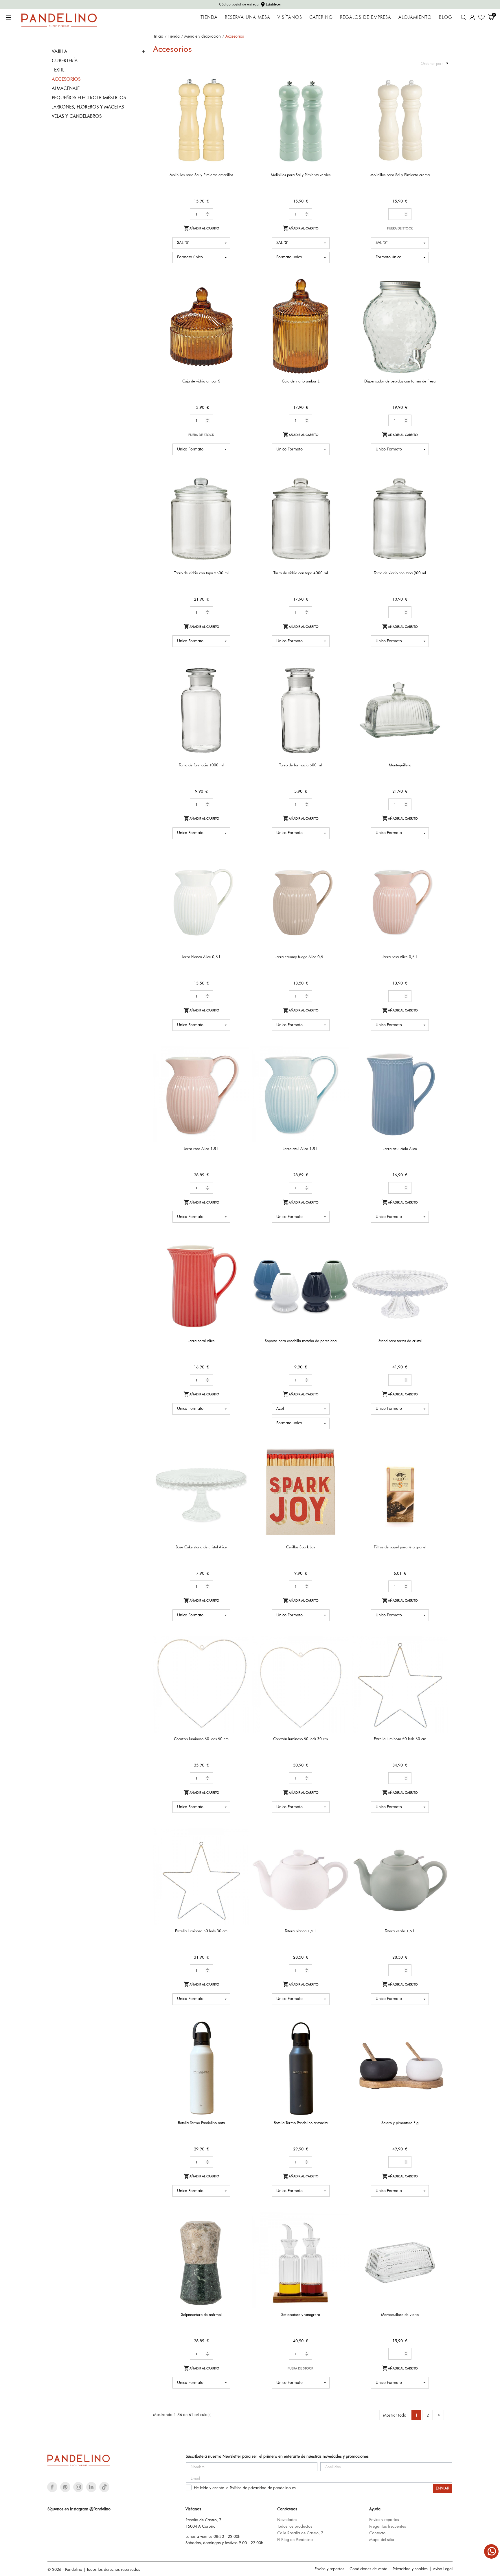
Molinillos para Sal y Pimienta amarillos (201, 175)
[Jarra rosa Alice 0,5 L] (440, 874)
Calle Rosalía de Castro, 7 (300, 2533)
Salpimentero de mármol (201, 2314)
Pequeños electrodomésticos (89, 98)
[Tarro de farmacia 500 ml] (341, 682)
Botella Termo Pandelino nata (201, 2123)
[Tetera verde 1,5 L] (440, 1848)
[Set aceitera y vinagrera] (341, 2232)
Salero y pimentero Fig (400, 2123)
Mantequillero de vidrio (400, 2314)
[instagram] (78, 2487)
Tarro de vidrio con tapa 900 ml (400, 573)
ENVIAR (443, 2488)
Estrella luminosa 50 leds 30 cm (201, 1931)
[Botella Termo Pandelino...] (341, 2040)
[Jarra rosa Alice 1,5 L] (241, 1066)
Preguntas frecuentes (388, 2526)
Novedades (287, 2520)
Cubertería (65, 61)
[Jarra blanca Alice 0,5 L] (241, 874)
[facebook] (52, 2487)
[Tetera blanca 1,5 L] (341, 1848)
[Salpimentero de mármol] (241, 2232)
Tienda (209, 17)
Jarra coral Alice (201, 1341)
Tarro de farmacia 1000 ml (201, 765)
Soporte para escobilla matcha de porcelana (301, 1341)
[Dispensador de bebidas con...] (440, 298)
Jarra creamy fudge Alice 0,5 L (301, 957)
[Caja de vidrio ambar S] (241, 298)
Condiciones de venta (368, 2569)
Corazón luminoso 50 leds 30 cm (300, 1739)
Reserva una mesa (248, 17)
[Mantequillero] (440, 682)
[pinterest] (65, 2487)
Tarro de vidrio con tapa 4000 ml (301, 573)
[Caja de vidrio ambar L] (341, 298)
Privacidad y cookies (410, 2569)
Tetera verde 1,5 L (400, 1931)
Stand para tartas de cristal (400, 1341)
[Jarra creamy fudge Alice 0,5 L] (341, 874)
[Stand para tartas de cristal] (440, 1257)
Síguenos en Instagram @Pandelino (79, 2509)
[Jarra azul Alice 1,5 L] (341, 1066)
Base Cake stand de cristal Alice (201, 1547)
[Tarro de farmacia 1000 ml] (241, 682)
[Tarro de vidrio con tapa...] (241, 490)
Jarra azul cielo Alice (400, 1149)
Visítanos (290, 17)
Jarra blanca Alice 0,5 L (201, 957)
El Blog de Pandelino (295, 2540)
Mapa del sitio (382, 2540)
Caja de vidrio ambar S (201, 381)
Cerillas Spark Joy (301, 1547)
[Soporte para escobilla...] (341, 1257)
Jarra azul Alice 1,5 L (300, 1149)
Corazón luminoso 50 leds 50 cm (201, 1739)
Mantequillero (400, 765)
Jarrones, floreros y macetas (88, 107)
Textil (58, 70)
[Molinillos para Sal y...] (241, 92)
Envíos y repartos (384, 2520)
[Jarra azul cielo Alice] (440, 1066)
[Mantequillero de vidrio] (440, 2232)
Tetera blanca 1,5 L (300, 1931)
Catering (321, 17)
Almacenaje (66, 88)
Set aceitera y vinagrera (301, 2314)
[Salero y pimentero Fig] (440, 2040)
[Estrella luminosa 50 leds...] (440, 1656)
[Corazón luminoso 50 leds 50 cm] (241, 1656)
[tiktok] (104, 2487)
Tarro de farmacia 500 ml (300, 765)
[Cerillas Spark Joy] (341, 1464)
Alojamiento (415, 17)
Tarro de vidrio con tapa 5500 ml (201, 573)
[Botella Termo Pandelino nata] (241, 2040)
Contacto (377, 2533)
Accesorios (66, 79)
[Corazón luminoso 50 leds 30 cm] (341, 1656)
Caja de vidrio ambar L (301, 381)
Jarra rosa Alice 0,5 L (400, 957)
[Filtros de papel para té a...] (440, 1464)
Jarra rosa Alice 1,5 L (201, 1149)
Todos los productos (295, 2526)
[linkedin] (91, 2487)
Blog (446, 17)
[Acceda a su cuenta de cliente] (472, 17)
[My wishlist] (481, 17)
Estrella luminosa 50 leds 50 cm (400, 1739)
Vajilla (59, 51)
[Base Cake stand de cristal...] (241, 1464)
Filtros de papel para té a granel (400, 1547)
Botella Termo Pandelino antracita (301, 2123)
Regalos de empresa (366, 17)
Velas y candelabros (77, 116)
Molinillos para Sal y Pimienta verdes (301, 175)
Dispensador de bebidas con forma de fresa (400, 381)
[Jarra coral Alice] (241, 1257)
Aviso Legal (443, 2569)
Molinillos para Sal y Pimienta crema (400, 175)
